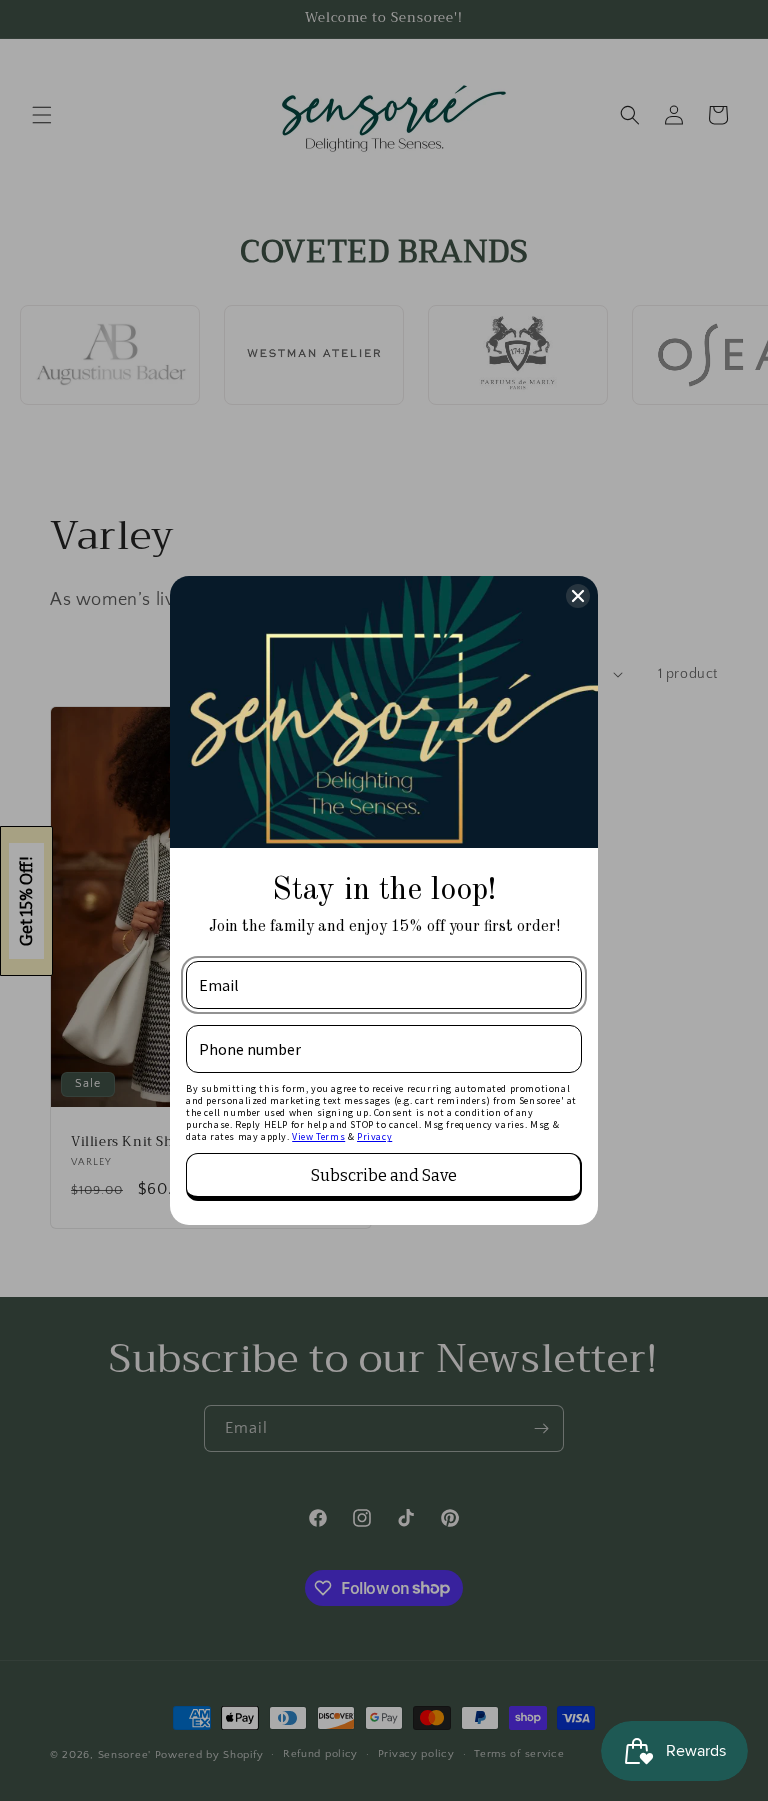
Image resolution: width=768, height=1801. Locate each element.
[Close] (578, 596)
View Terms (318, 1136)
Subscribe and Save (384, 1175)
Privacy (374, 1136)
